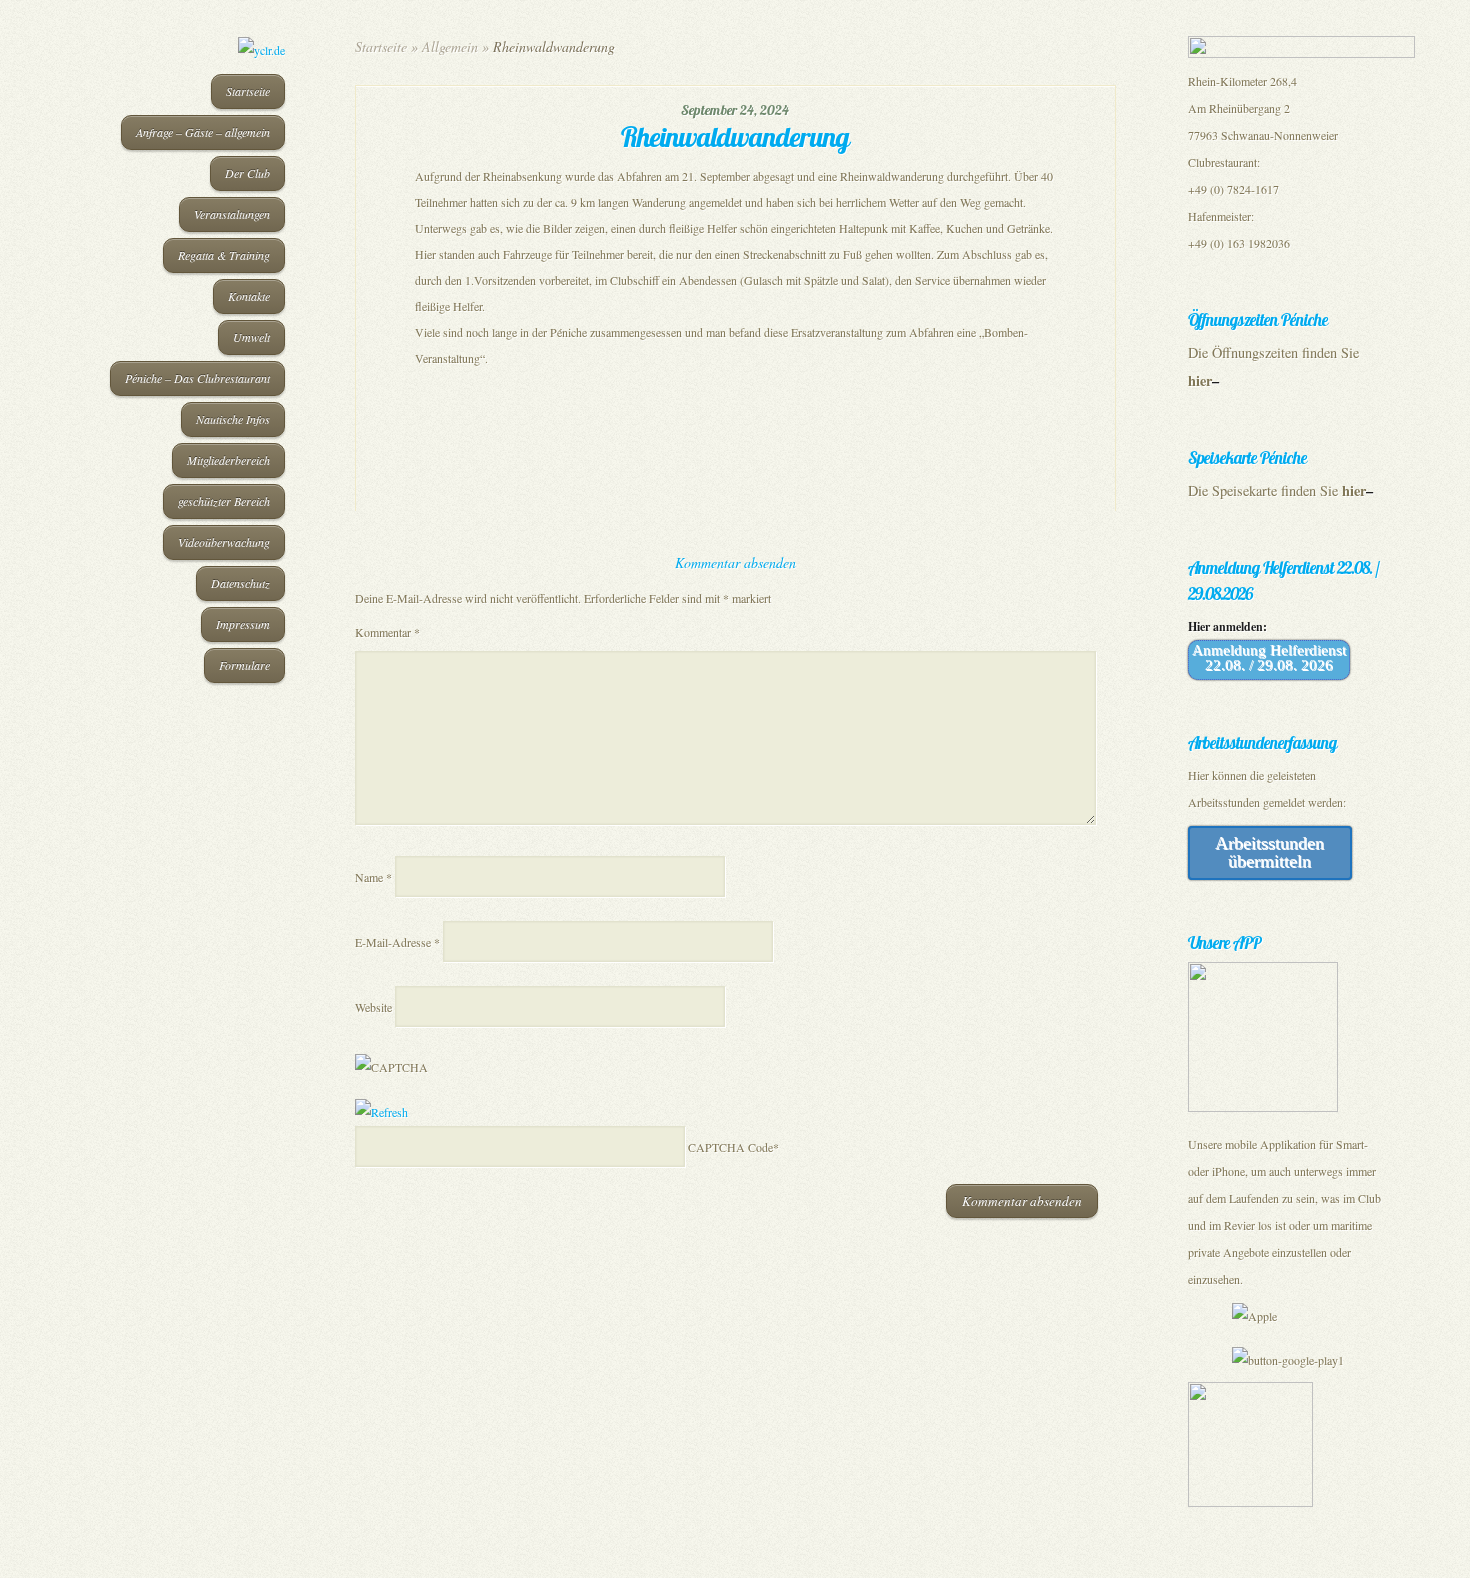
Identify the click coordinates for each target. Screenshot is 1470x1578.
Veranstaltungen (232, 214)
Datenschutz (240, 583)
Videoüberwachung (224, 542)
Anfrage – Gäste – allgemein (203, 132)
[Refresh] (381, 1112)
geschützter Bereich (224, 501)
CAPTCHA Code (730, 1147)
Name (373, 877)
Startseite (248, 91)
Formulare (244, 665)
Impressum (243, 624)
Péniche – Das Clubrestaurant (197, 378)
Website (373, 1007)
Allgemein (450, 46)
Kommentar (387, 632)
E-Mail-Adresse (397, 942)
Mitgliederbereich (228, 460)
